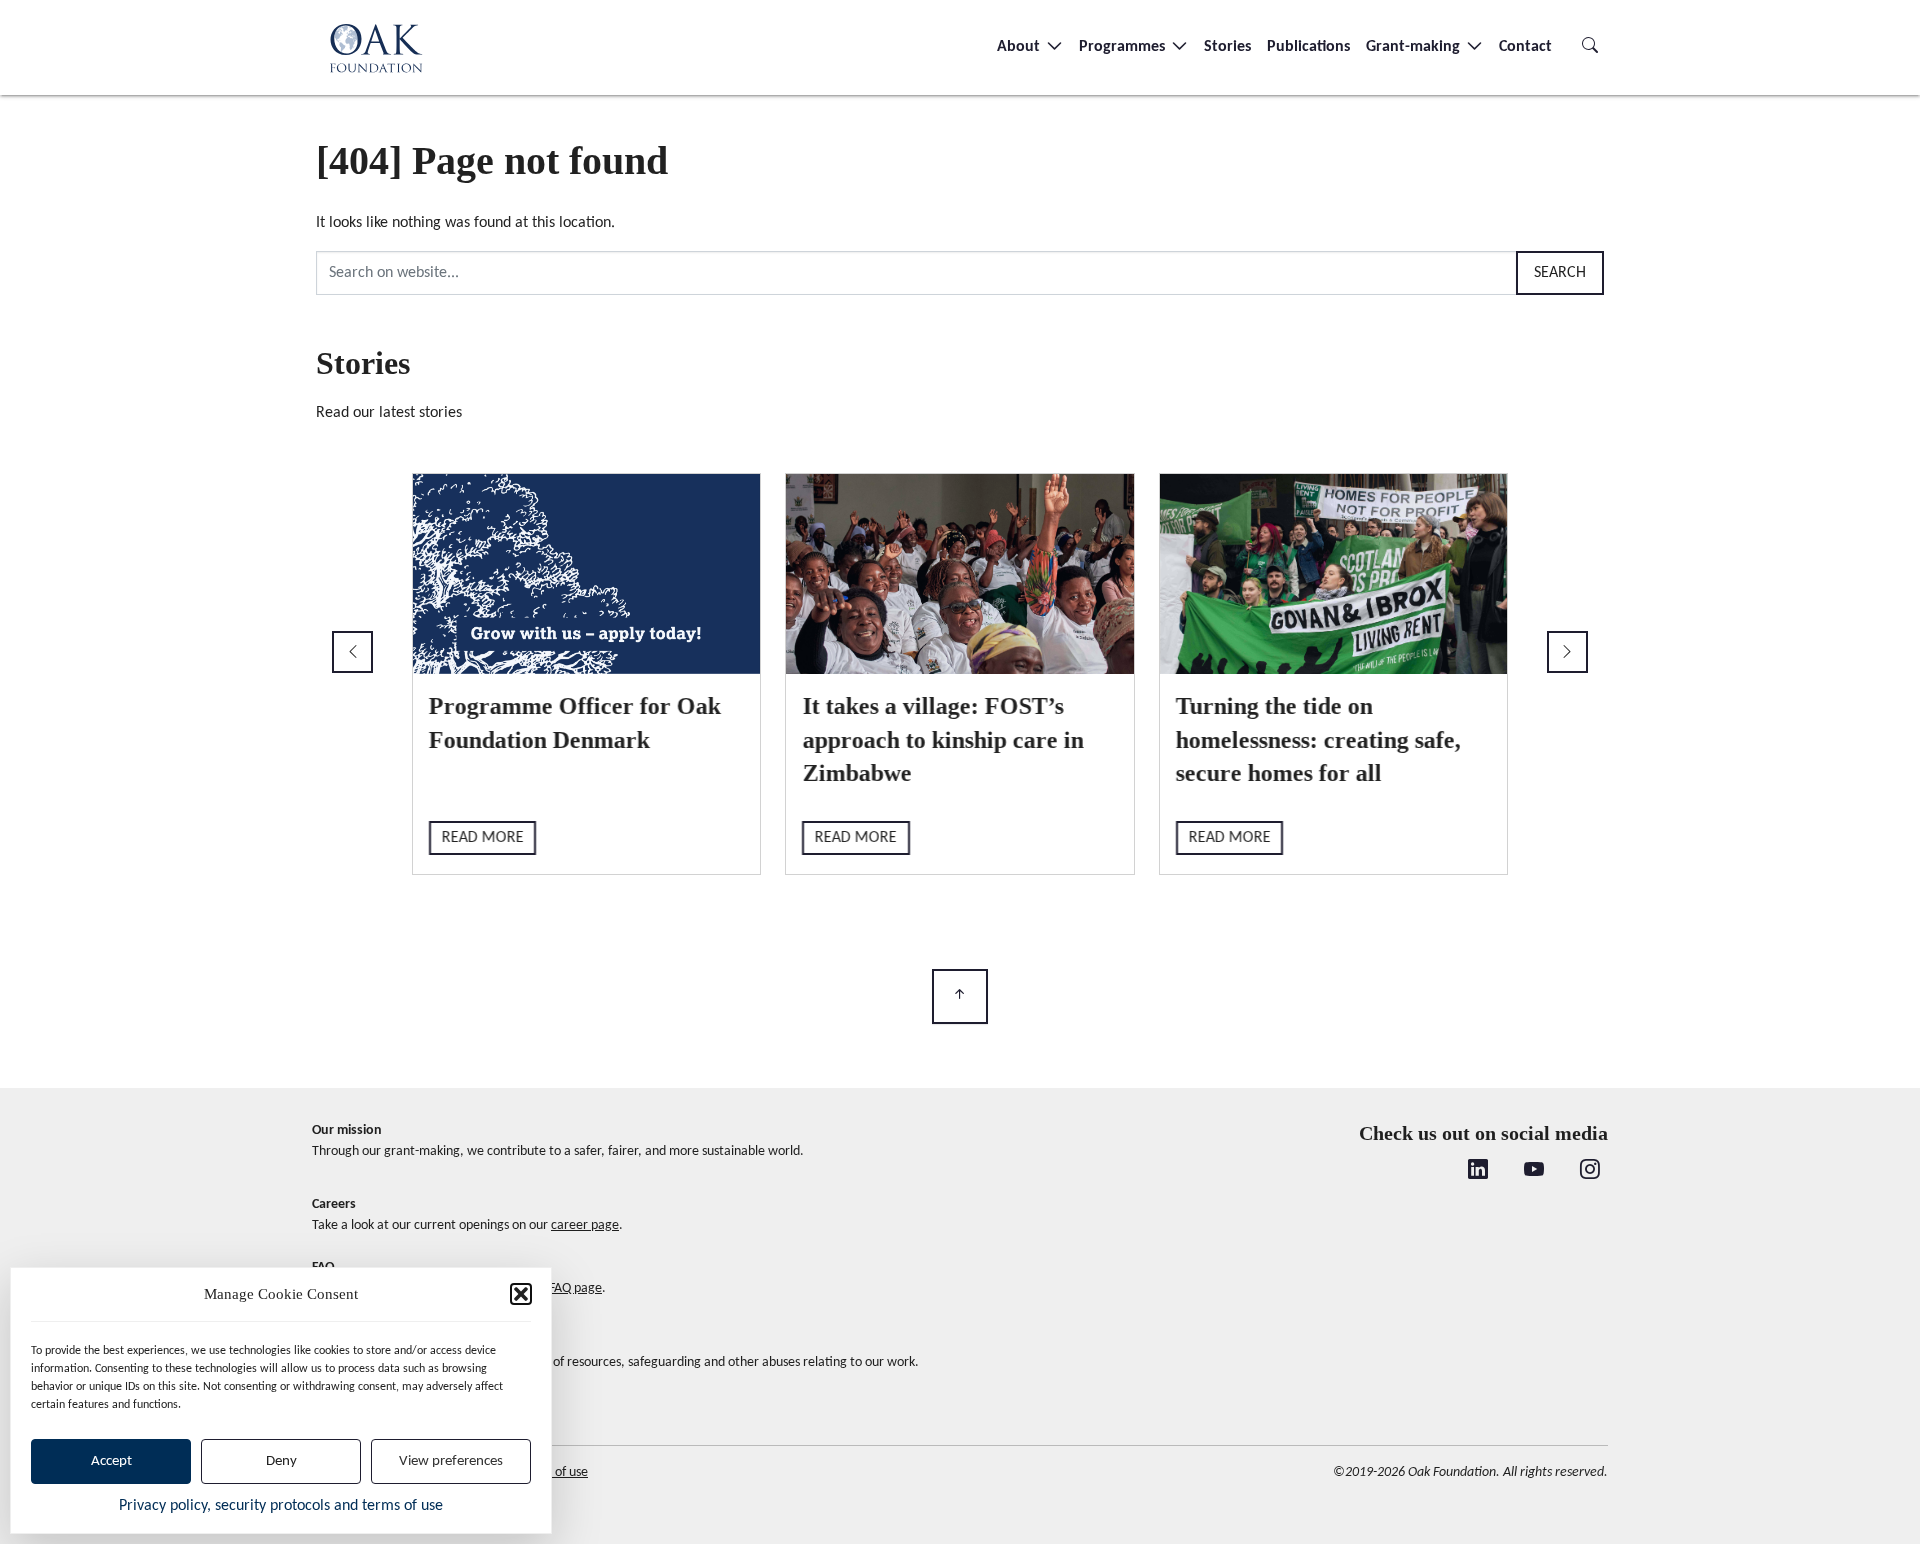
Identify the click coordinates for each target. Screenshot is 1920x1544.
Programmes (1124, 47)
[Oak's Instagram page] (1590, 1172)
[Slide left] (352, 652)
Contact (1525, 47)
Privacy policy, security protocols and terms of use (281, 1506)
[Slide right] (1567, 652)
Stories (1227, 47)
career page (585, 1225)
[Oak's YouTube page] (1534, 1172)
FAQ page (575, 1288)
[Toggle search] (1590, 47)
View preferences (451, 1461)
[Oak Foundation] (376, 47)
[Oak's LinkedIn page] (1478, 1172)
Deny (281, 1461)
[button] (521, 1294)
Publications (1308, 47)
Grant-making (1415, 47)
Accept (111, 1461)
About (1020, 47)
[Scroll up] (960, 996)
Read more (483, 838)
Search (1560, 273)
